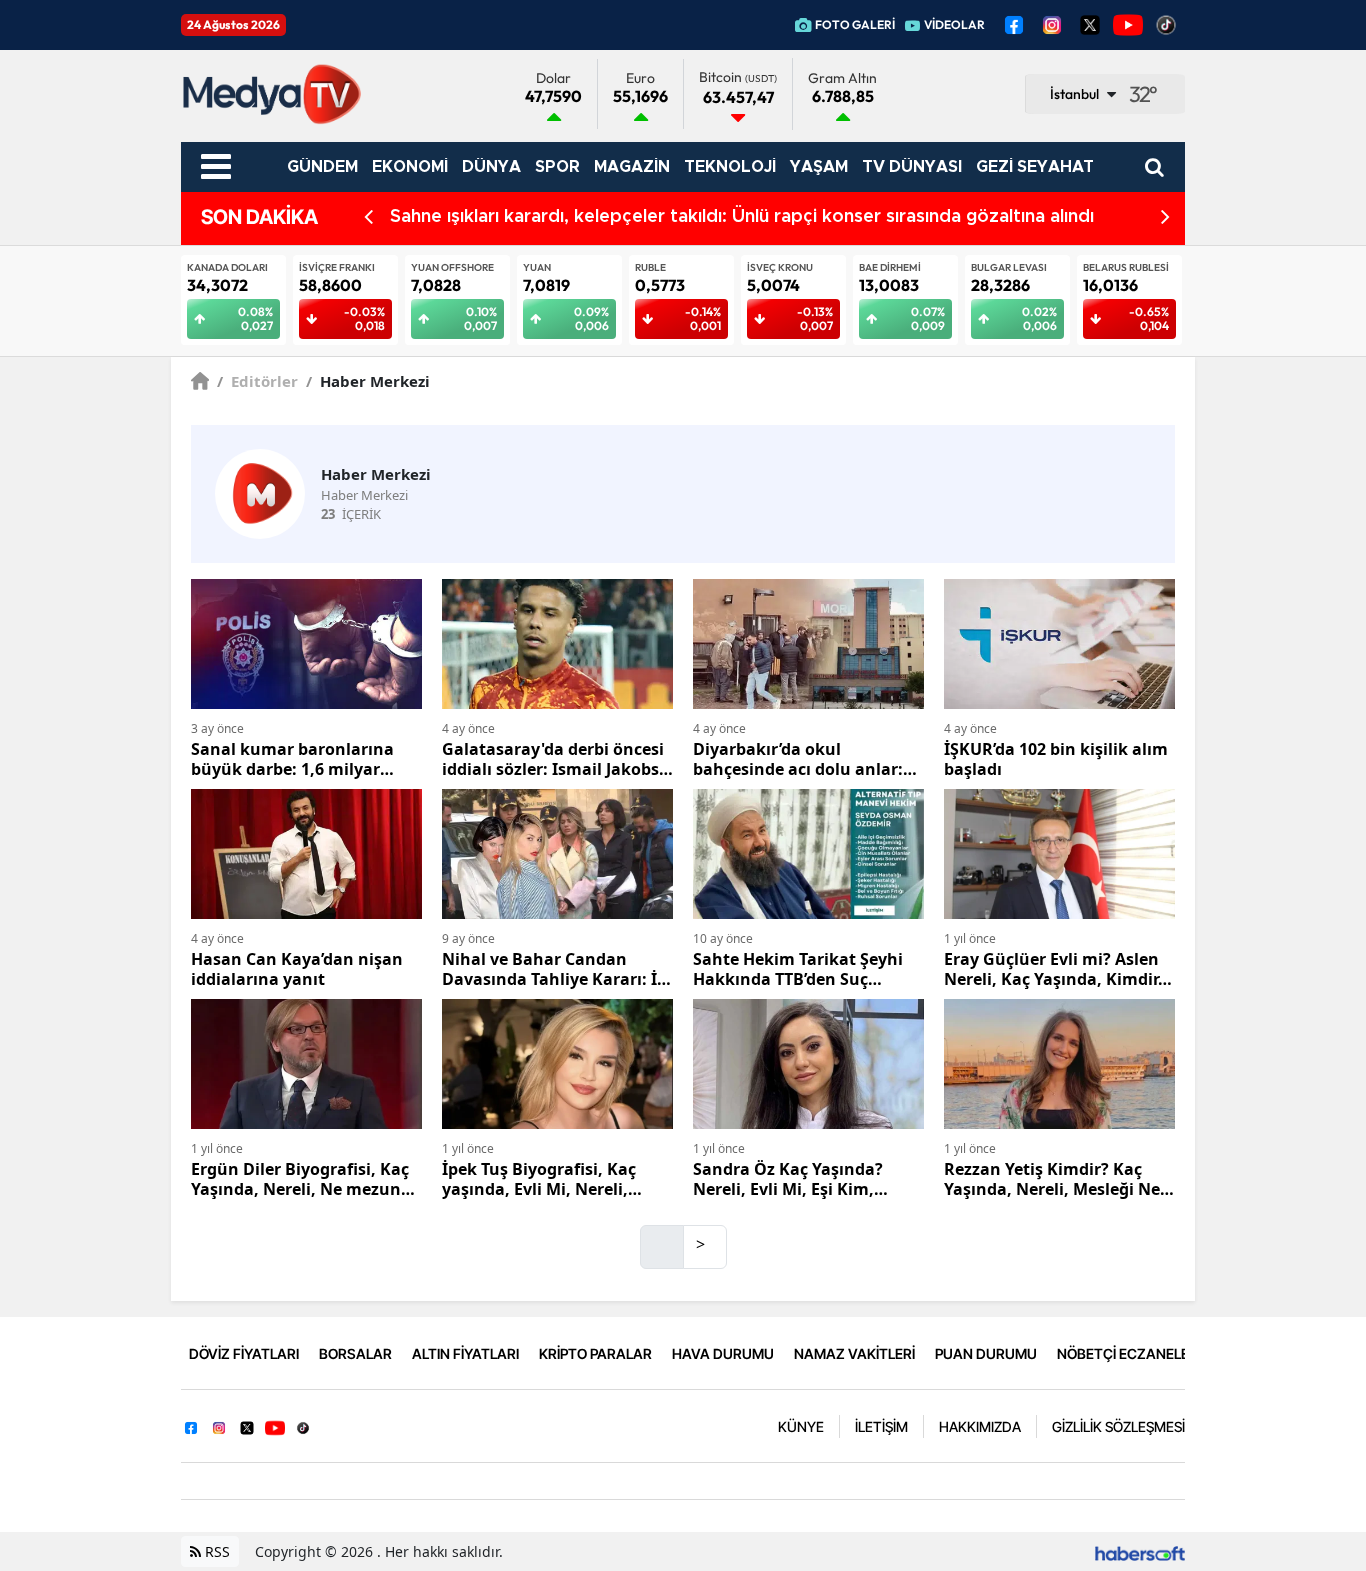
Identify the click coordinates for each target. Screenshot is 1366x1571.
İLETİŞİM (881, 1426)
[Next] (1165, 217)
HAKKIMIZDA (980, 1426)
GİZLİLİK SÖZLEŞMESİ (1118, 1426)
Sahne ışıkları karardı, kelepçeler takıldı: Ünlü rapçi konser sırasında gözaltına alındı (742, 217)
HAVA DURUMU (723, 1353)
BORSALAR (355, 1353)
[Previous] (368, 217)
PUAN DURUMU (986, 1353)
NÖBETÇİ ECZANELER (1127, 1353)
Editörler (257, 381)
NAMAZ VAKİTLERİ (854, 1353)
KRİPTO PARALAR (595, 1353)
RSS (215, 1551)
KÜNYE (801, 1426)
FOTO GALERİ (855, 24)
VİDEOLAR (954, 24)
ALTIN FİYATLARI (465, 1353)
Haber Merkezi (368, 381)
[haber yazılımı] (1140, 1551)
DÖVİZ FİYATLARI (244, 1353)
